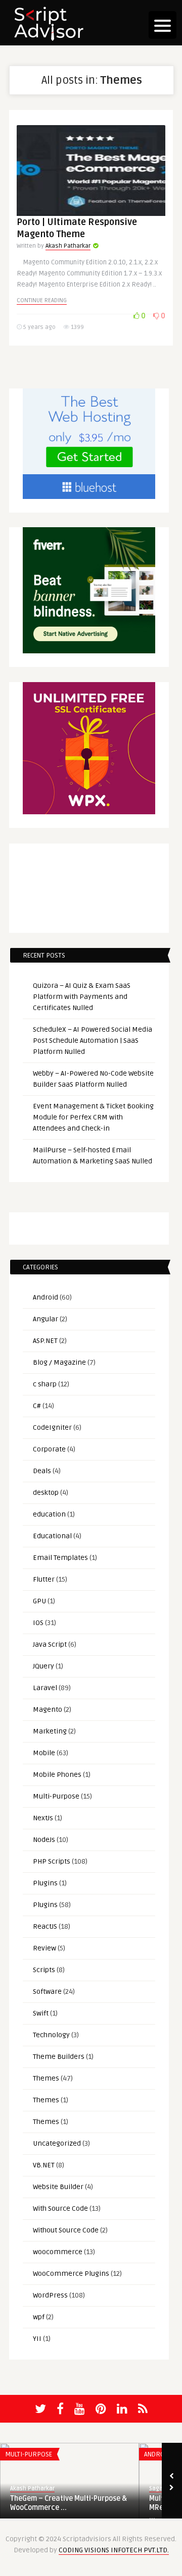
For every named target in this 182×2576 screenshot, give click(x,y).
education (49, 1514)
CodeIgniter (52, 1427)
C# (37, 1406)
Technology (51, 2035)
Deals (42, 1471)
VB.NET (44, 2165)
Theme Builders (59, 2057)
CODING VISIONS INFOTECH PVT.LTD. (114, 2550)
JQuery (43, 1666)
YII (37, 2339)
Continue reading (42, 300)
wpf (39, 2317)
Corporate (49, 1449)
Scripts (44, 1970)
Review (44, 1948)
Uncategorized (57, 2143)
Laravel (45, 1688)
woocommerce (58, 2252)
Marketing (50, 1731)
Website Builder (58, 2187)
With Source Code (60, 2208)
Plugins (45, 1883)
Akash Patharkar (68, 246)
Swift (41, 2013)
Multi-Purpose (56, 1796)
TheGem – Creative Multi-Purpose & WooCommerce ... (69, 2503)
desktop (46, 1493)
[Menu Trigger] (163, 25)
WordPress (50, 2295)
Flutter (44, 1579)
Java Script (50, 1644)
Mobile (44, 1753)
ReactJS (45, 1926)
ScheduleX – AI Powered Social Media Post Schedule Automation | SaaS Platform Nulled (93, 1041)
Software (47, 1992)
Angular (45, 1319)
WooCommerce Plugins (71, 2274)
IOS (38, 1623)
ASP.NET (45, 1341)
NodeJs (44, 1840)
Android (45, 1297)
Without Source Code (66, 2230)
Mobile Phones (57, 1775)
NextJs (43, 1818)
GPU (39, 1601)
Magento (48, 1710)
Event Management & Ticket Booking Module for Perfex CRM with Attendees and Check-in (93, 1117)
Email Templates (60, 1558)
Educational (52, 1536)
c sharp (45, 1384)
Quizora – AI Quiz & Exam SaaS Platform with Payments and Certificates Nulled (82, 997)
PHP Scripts (52, 1861)
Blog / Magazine (59, 1362)
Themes (46, 2078)
